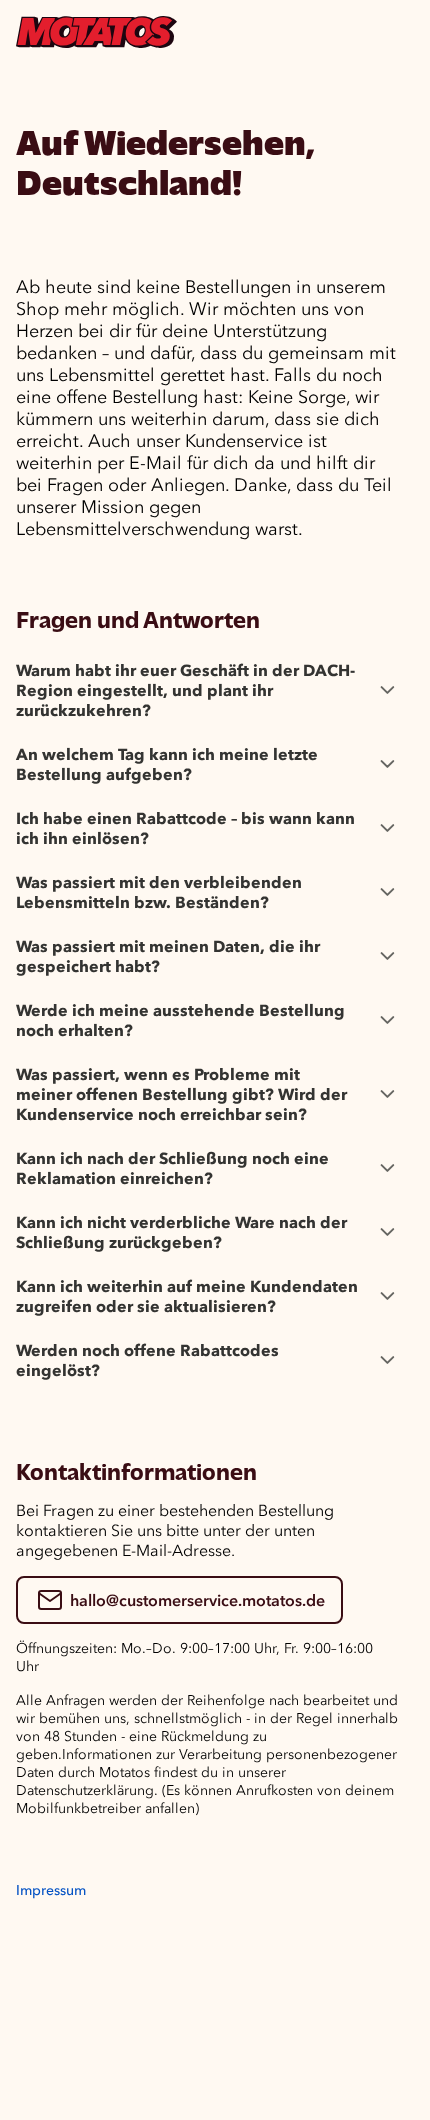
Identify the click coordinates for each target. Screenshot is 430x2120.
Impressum (51, 1890)
